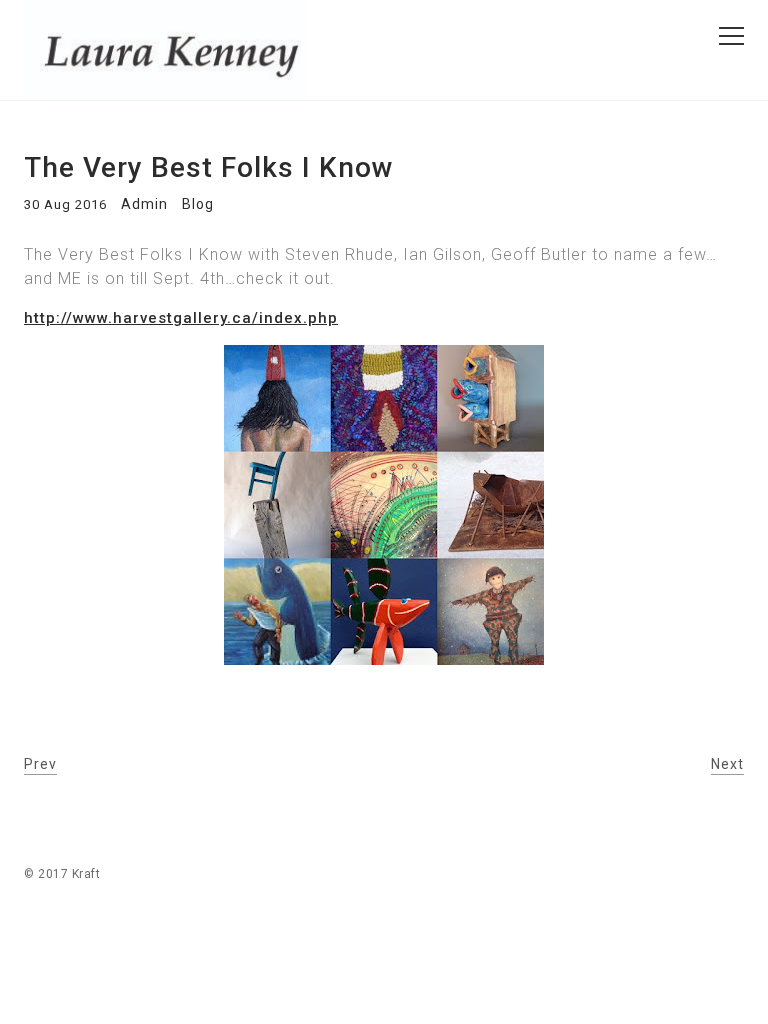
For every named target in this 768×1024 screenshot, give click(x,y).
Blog (198, 204)
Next (727, 764)
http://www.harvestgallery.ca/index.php (181, 318)
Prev (40, 764)
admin (144, 204)
